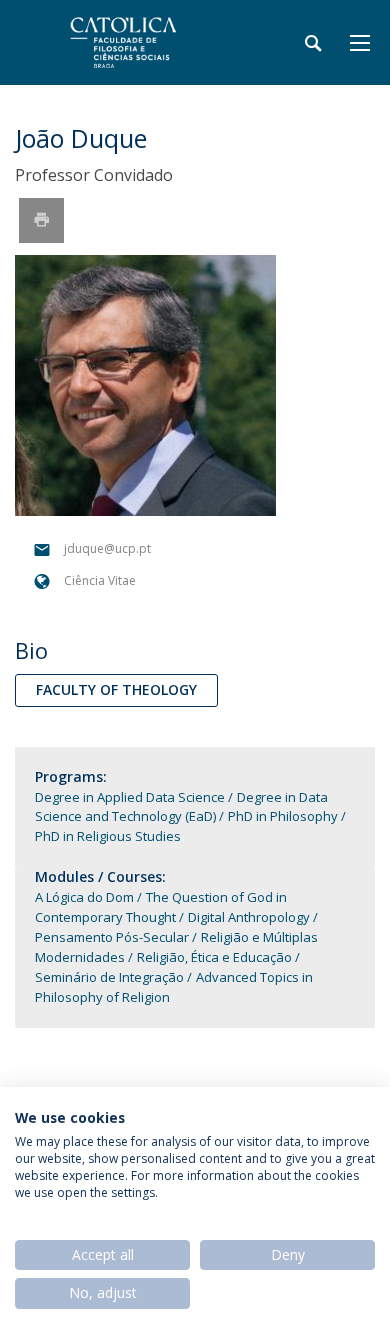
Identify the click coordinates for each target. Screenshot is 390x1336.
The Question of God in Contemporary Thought (161, 907)
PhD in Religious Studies (108, 836)
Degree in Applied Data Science (130, 797)
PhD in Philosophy (283, 816)
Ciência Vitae (100, 581)
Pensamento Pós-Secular (112, 937)
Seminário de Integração (109, 977)
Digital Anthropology (249, 917)
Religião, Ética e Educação (214, 957)
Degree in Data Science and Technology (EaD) (181, 807)
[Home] (140, 42)
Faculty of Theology (116, 689)
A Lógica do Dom (86, 897)
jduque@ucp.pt (107, 549)
